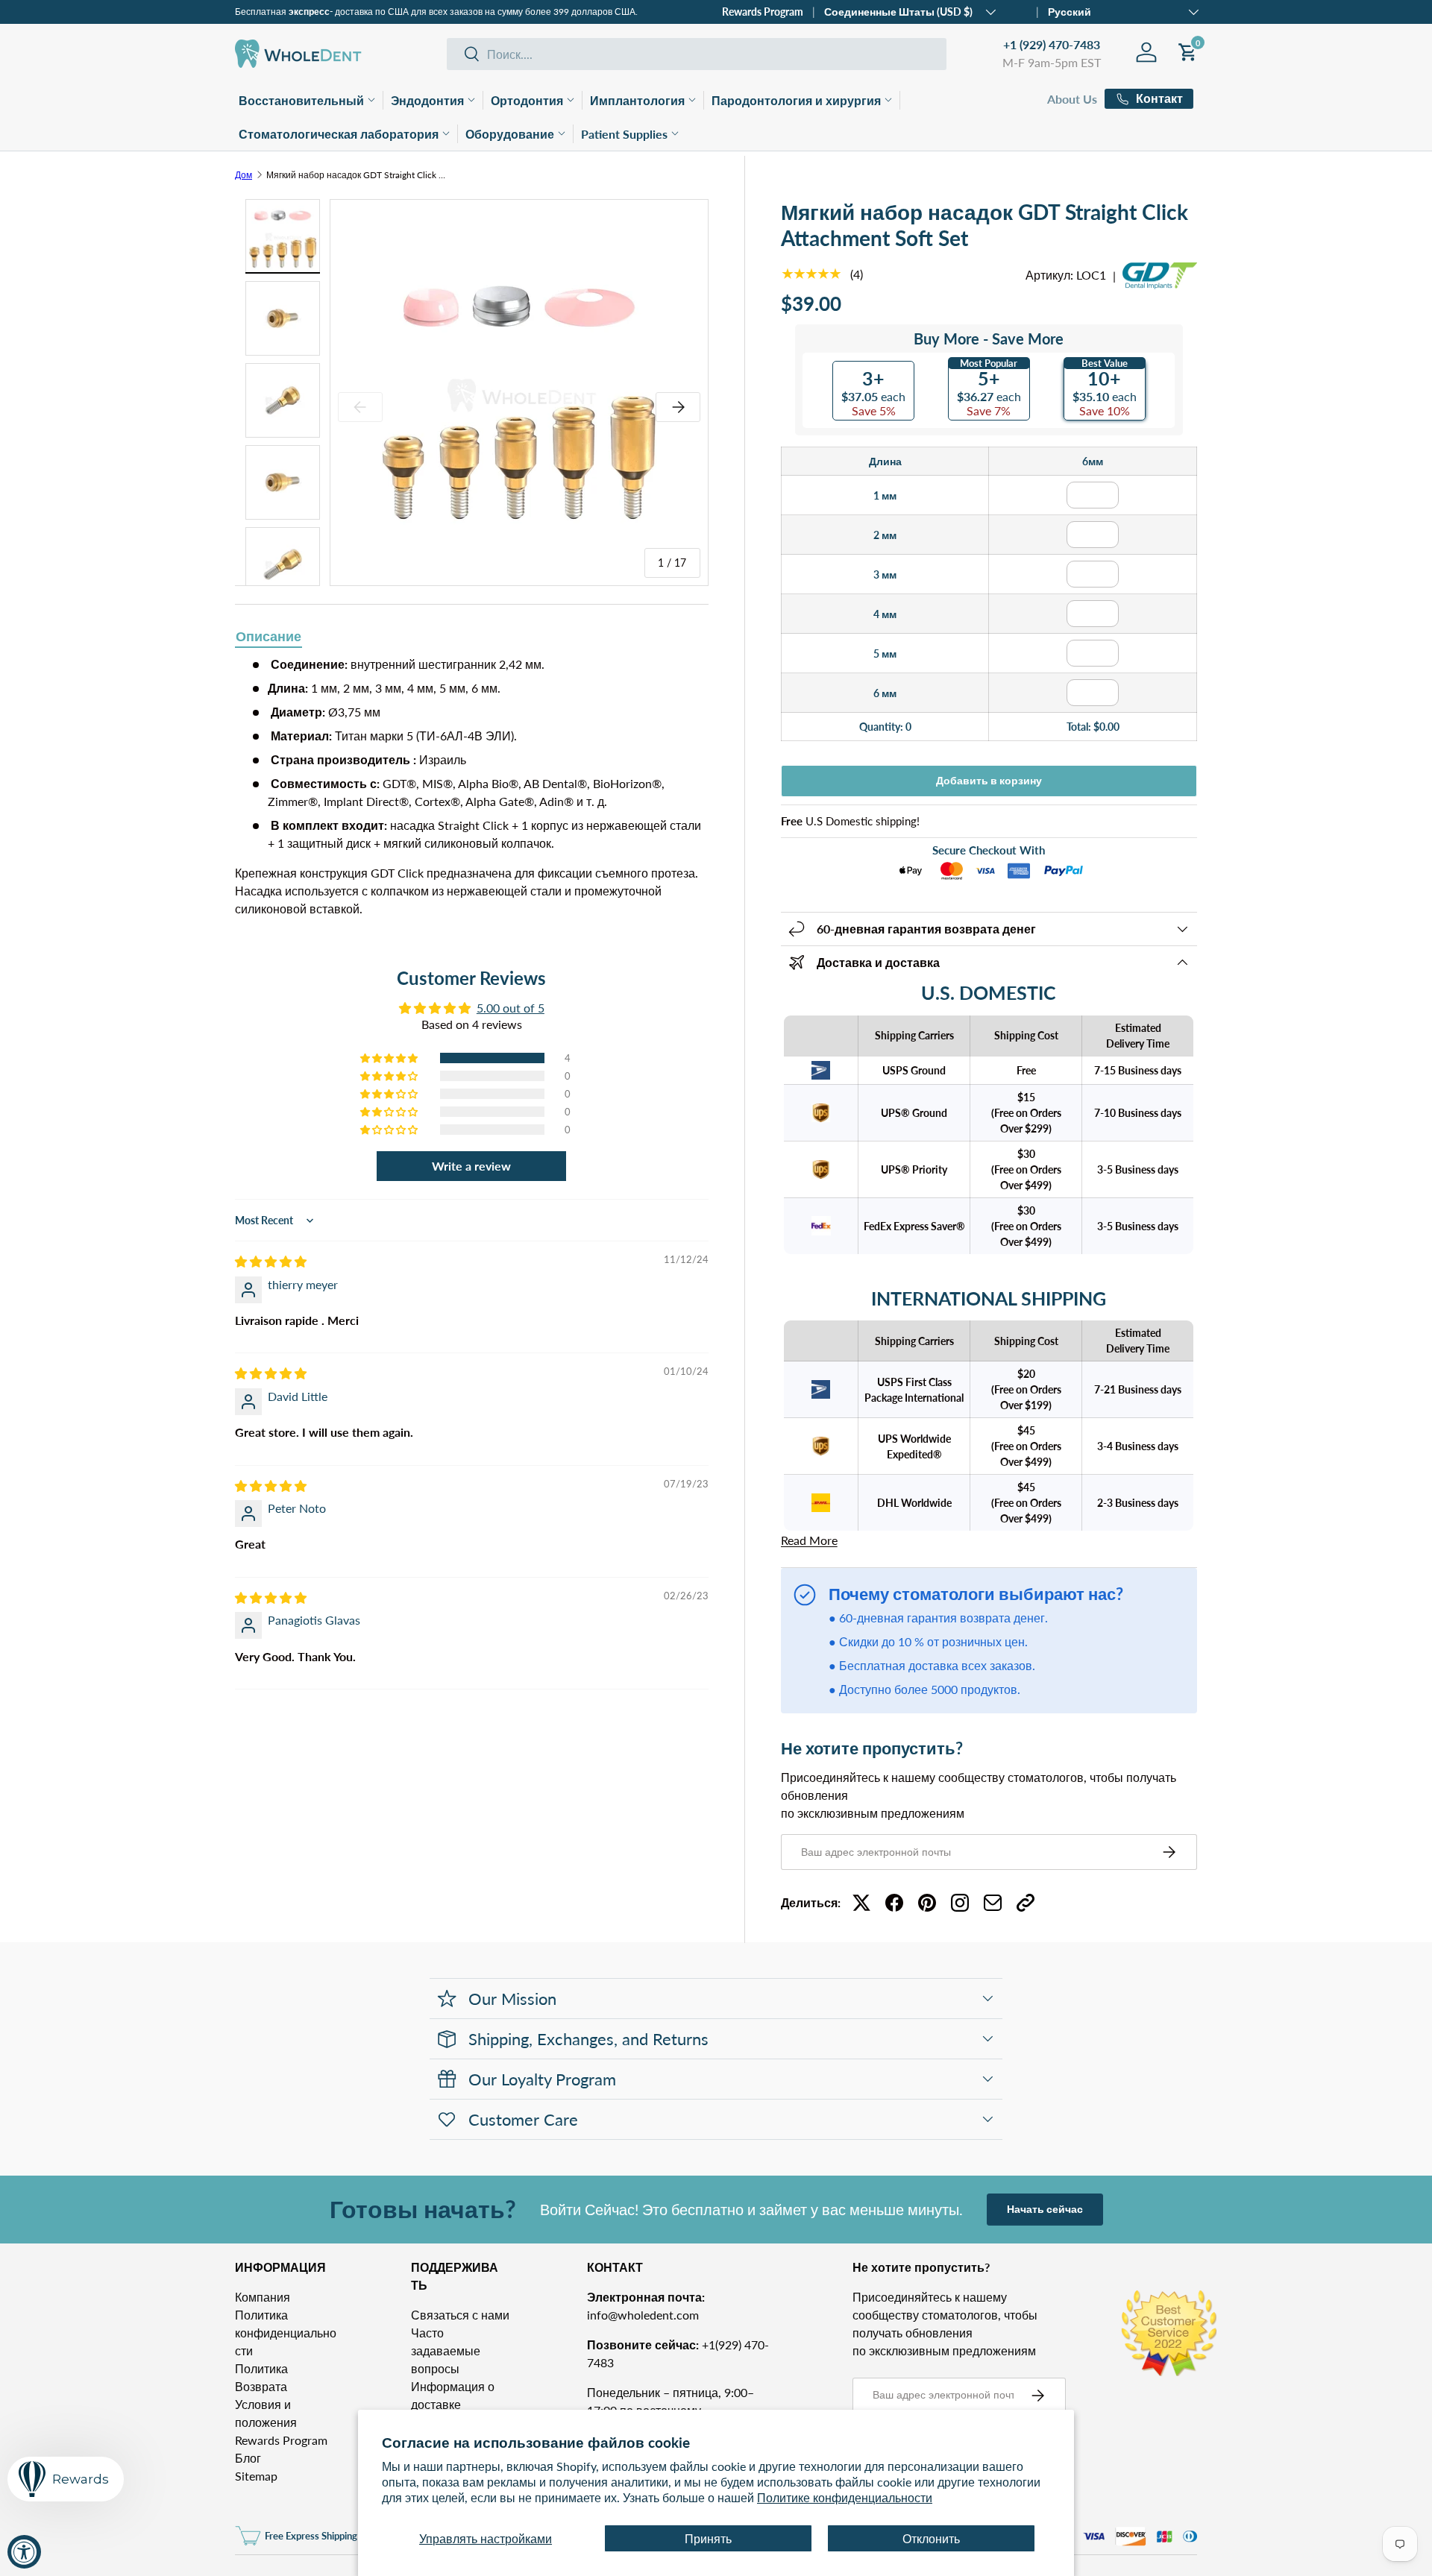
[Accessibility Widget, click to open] (24, 2552)
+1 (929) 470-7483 (1052, 44)
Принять (708, 2538)
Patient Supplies (624, 134)
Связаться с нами (460, 2315)
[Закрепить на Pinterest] (927, 1903)
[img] (271, 1261)
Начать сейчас (1045, 2209)
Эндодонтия (427, 100)
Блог (248, 2458)
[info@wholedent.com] (993, 1903)
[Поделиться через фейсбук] (894, 1903)
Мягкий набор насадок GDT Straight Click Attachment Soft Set (356, 175)
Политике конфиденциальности (845, 2497)
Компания (263, 2297)
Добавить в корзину (989, 780)
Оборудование (510, 134)
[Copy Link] (1026, 1903)
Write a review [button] (471, 1166)
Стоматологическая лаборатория (339, 134)
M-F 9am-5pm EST (1052, 62)
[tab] (268, 637)
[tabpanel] (472, 787)
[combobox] (697, 54)
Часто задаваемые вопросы (446, 2350)
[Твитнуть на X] (861, 1903)
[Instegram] (960, 1903)
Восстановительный (301, 100)
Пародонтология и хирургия (796, 100)
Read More (809, 1540)
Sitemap (256, 2476)
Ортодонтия (527, 100)
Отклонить (931, 2538)
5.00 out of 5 (511, 1008)
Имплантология (637, 100)
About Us (1072, 99)
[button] (390, 1058)
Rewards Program (763, 12)
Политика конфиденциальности (286, 2333)
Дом (244, 175)
